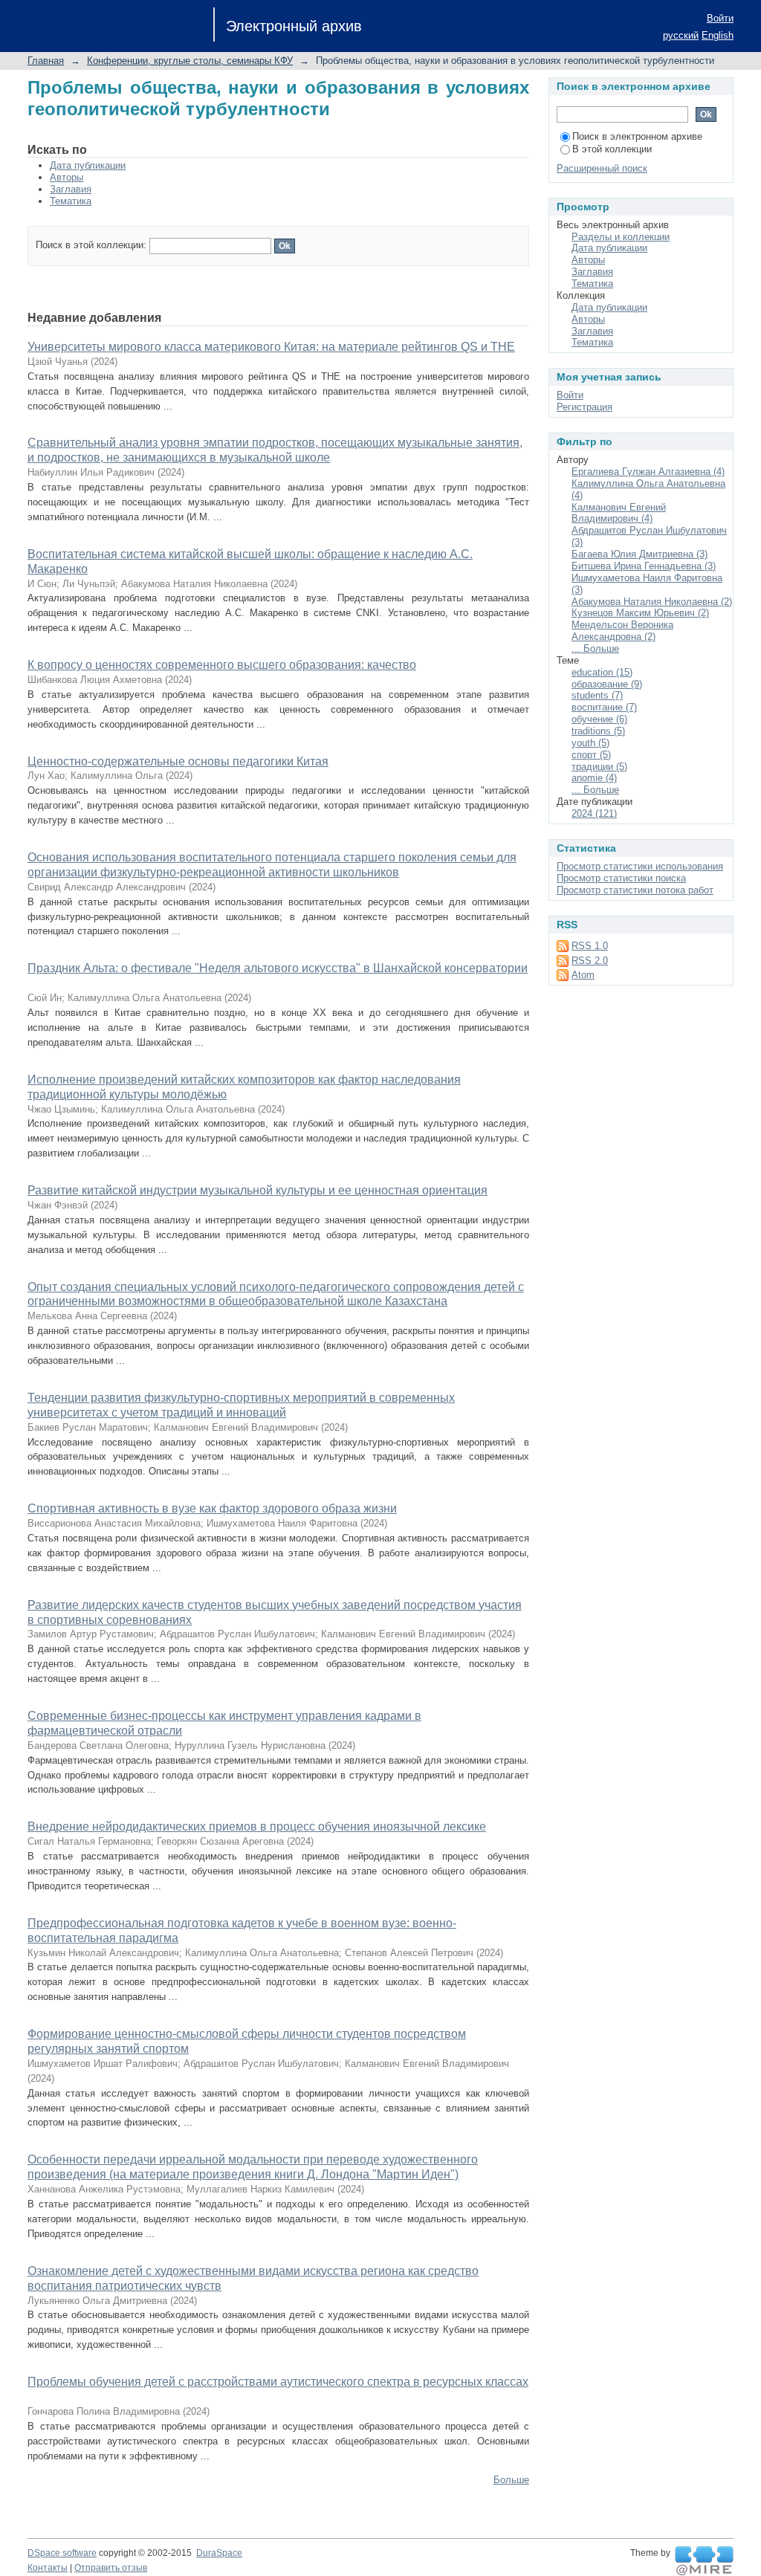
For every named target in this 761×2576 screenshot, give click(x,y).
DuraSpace (219, 2553)
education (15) (602, 672)
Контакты (48, 2568)
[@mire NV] (704, 2561)
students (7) (597, 695)
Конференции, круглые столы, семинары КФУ (190, 61)
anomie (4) (594, 778)
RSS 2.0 (590, 961)
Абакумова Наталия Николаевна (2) (652, 602)
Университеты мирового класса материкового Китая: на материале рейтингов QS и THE (271, 347)
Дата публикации (88, 165)
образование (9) (607, 684)
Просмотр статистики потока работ (635, 890)
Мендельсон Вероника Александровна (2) (622, 631)
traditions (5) (598, 731)
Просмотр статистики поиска (621, 878)
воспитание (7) (604, 707)
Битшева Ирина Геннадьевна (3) (644, 566)
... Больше (595, 648)
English (718, 35)
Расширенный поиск (602, 168)
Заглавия (71, 189)
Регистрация (584, 407)
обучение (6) (599, 719)
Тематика (71, 201)
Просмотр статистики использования (640, 866)
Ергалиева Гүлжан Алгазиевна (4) (648, 472)
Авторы (67, 177)
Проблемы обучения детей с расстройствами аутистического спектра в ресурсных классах (278, 2382)
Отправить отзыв (111, 2568)
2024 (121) (594, 813)
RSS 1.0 (590, 946)
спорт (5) (591, 755)
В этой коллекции (612, 149)
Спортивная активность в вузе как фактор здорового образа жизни (212, 1508)
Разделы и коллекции (621, 237)
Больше (511, 2480)
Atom (583, 975)
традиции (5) (599, 767)
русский (681, 35)
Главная (46, 61)
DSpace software (62, 2553)
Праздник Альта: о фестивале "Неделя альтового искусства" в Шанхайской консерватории (278, 968)
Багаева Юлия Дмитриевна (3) (639, 554)
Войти (720, 18)
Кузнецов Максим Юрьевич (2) (640, 613)
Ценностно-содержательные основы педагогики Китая (178, 761)
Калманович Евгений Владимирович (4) (619, 513)
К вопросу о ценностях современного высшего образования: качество (222, 665)
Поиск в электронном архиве (637, 136)
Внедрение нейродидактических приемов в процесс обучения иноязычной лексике (257, 1826)
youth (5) (590, 743)
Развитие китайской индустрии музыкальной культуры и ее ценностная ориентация (258, 1190)
